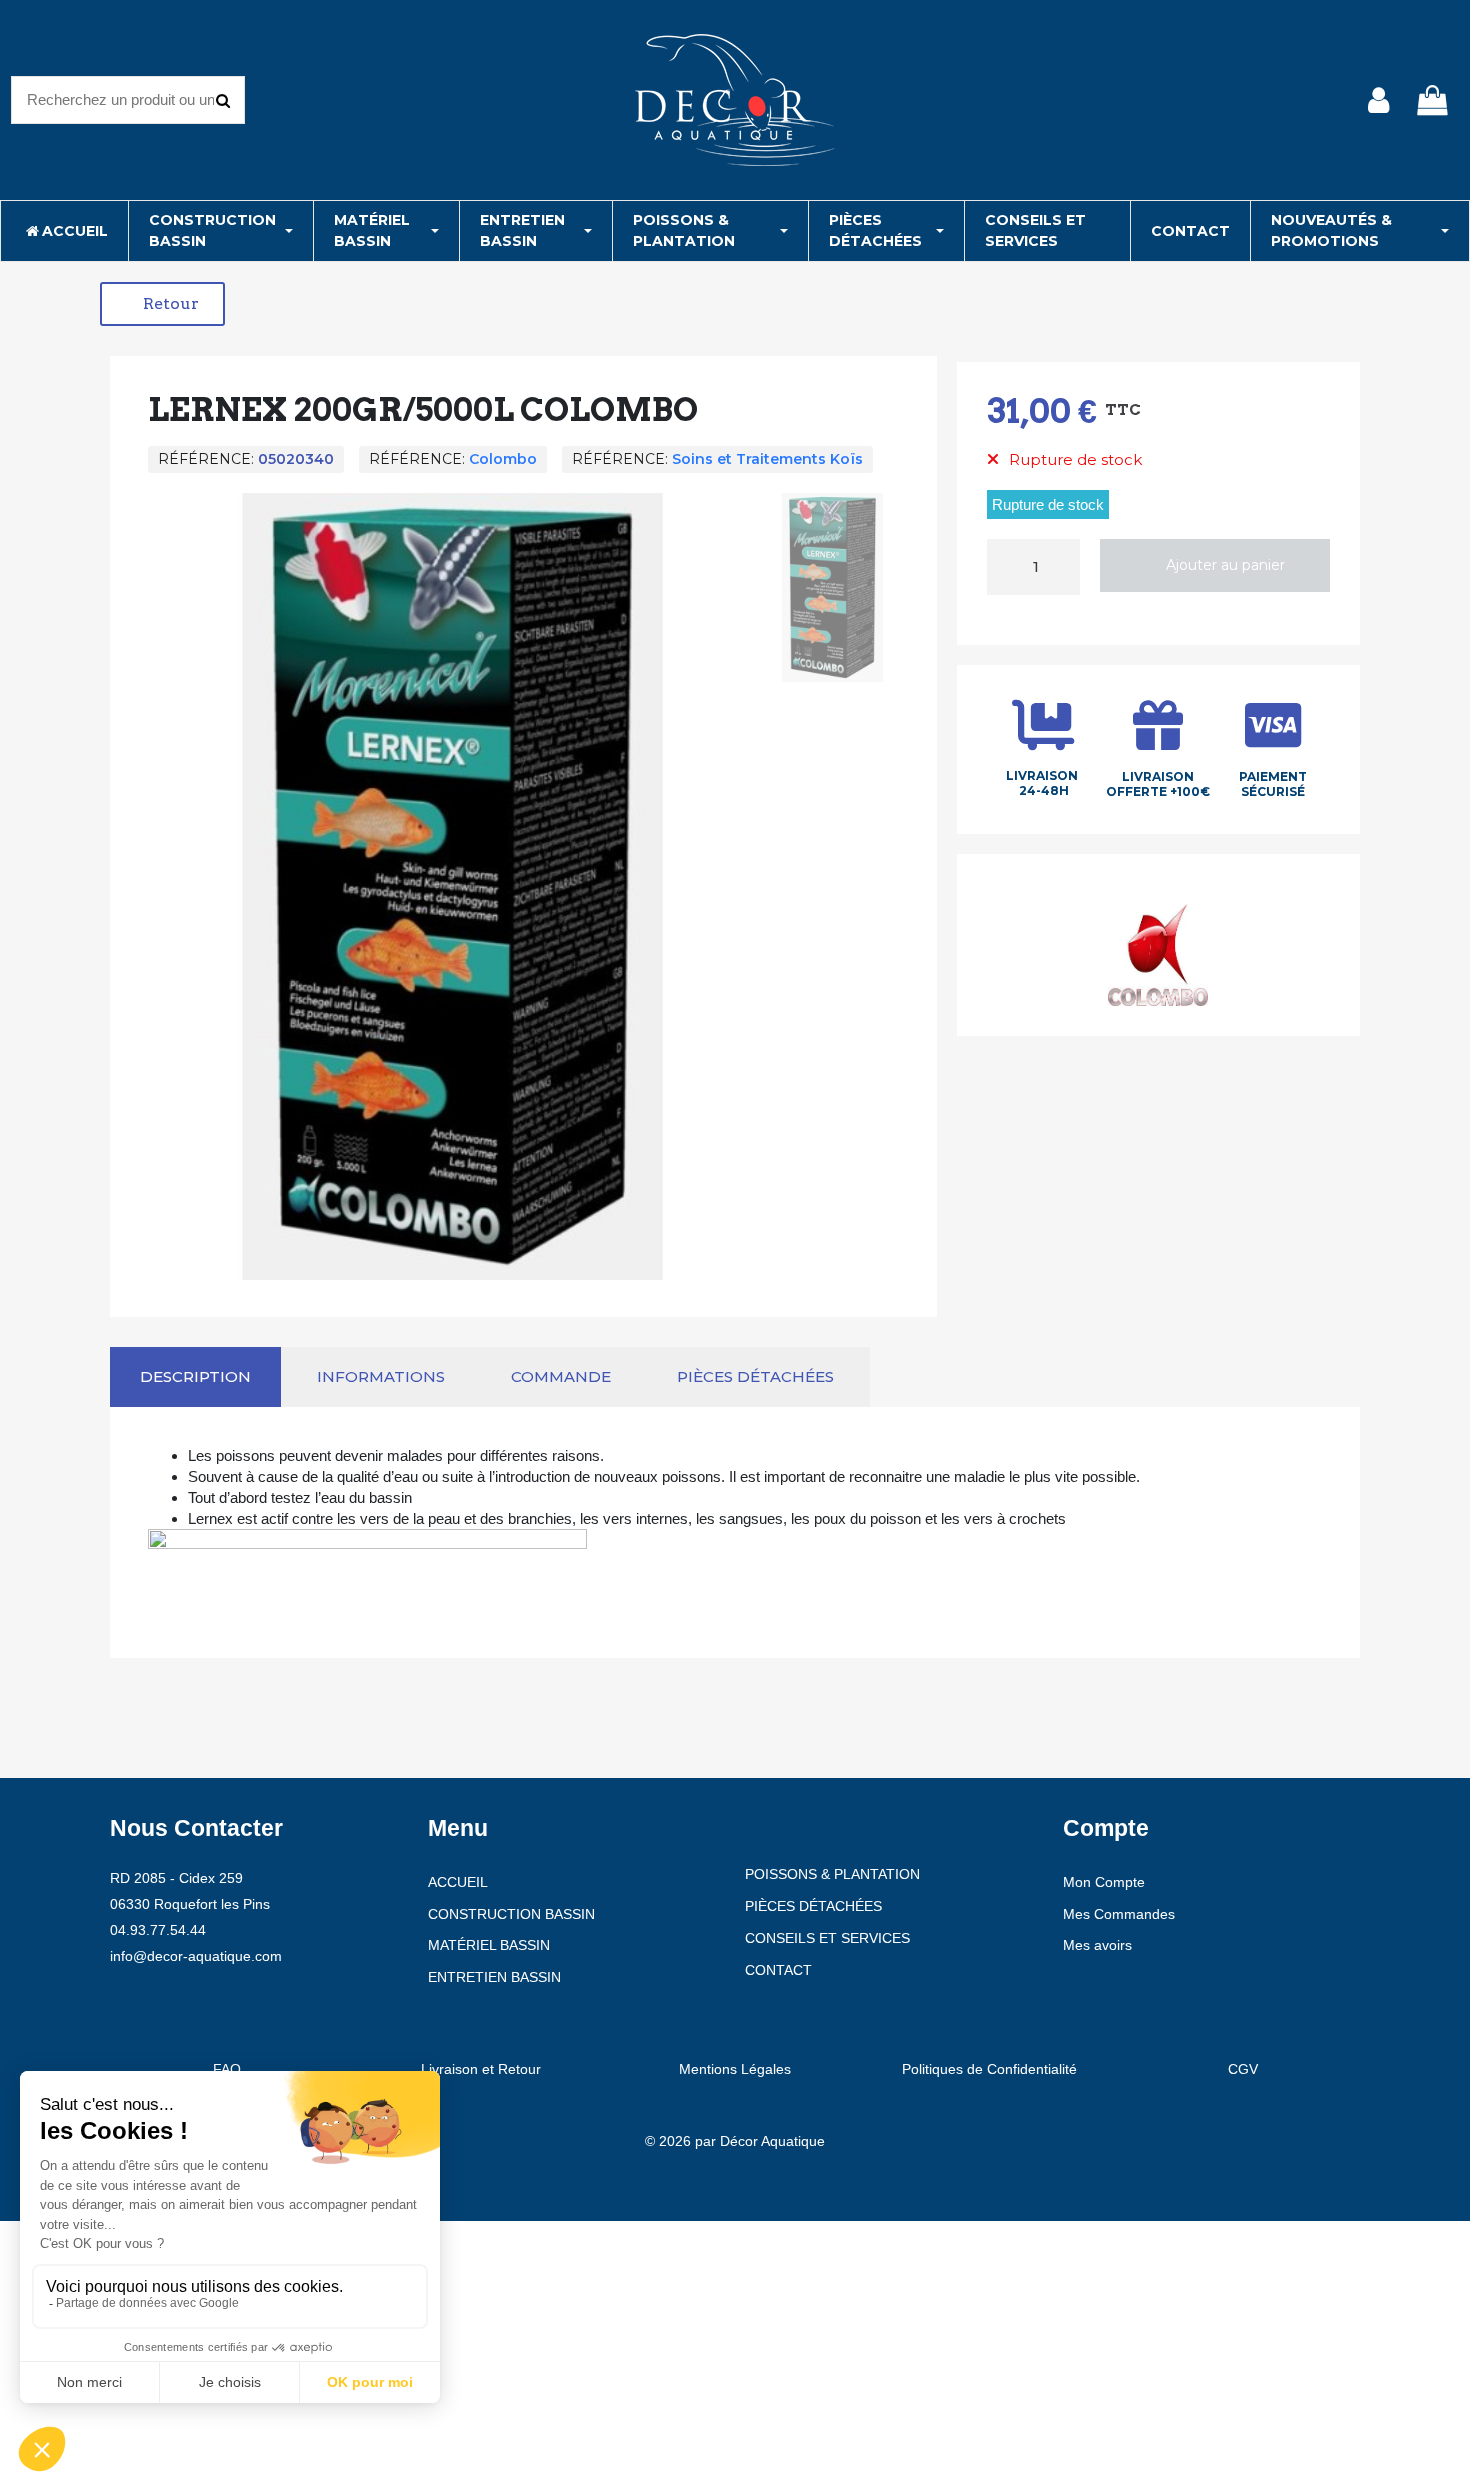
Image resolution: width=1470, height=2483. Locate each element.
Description (195, 1376)
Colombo (503, 459)
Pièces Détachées (755, 1376)
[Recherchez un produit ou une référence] (223, 100)
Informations (381, 1376)
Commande (561, 1376)
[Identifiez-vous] (1378, 100)
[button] (162, 304)
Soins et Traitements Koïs (767, 459)
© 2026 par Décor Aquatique (735, 2141)
